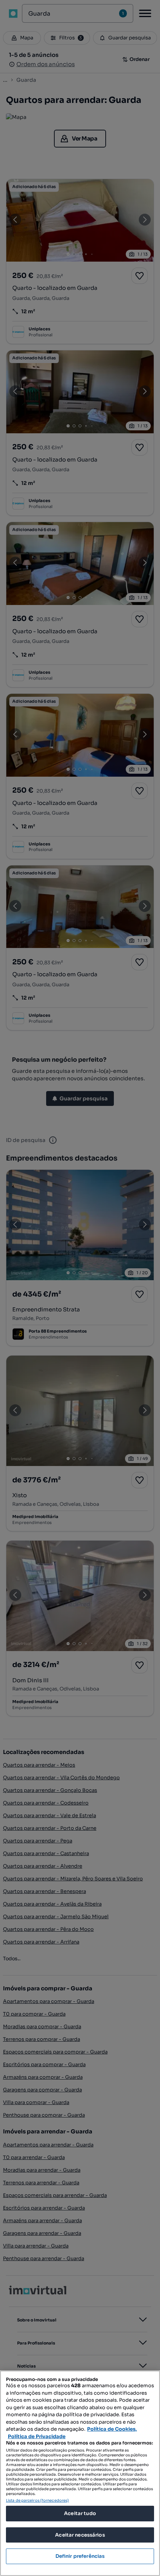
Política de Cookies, (112, 2429)
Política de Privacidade (37, 2436)
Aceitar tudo (80, 2513)
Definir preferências (80, 2556)
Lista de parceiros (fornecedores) (37, 2500)
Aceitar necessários (80, 2535)
